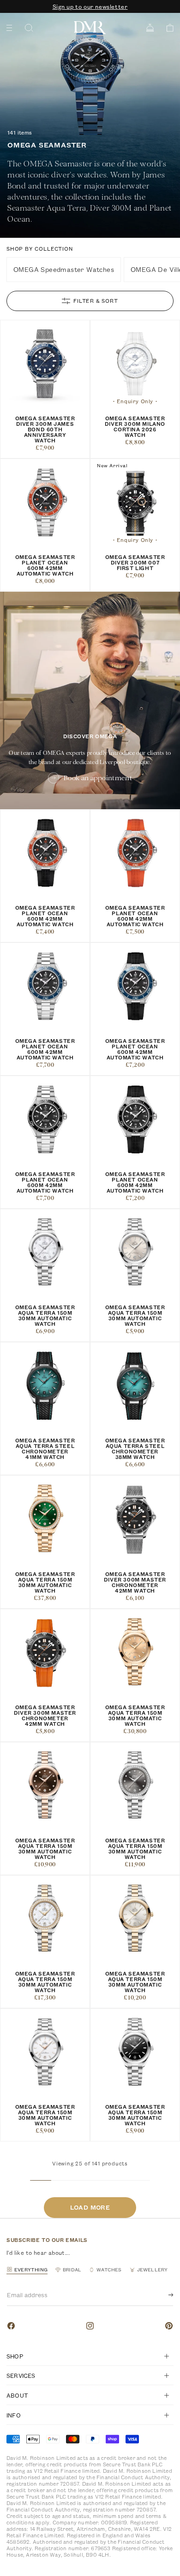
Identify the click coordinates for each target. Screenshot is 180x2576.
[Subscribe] (163, 2295)
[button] (167, 28)
